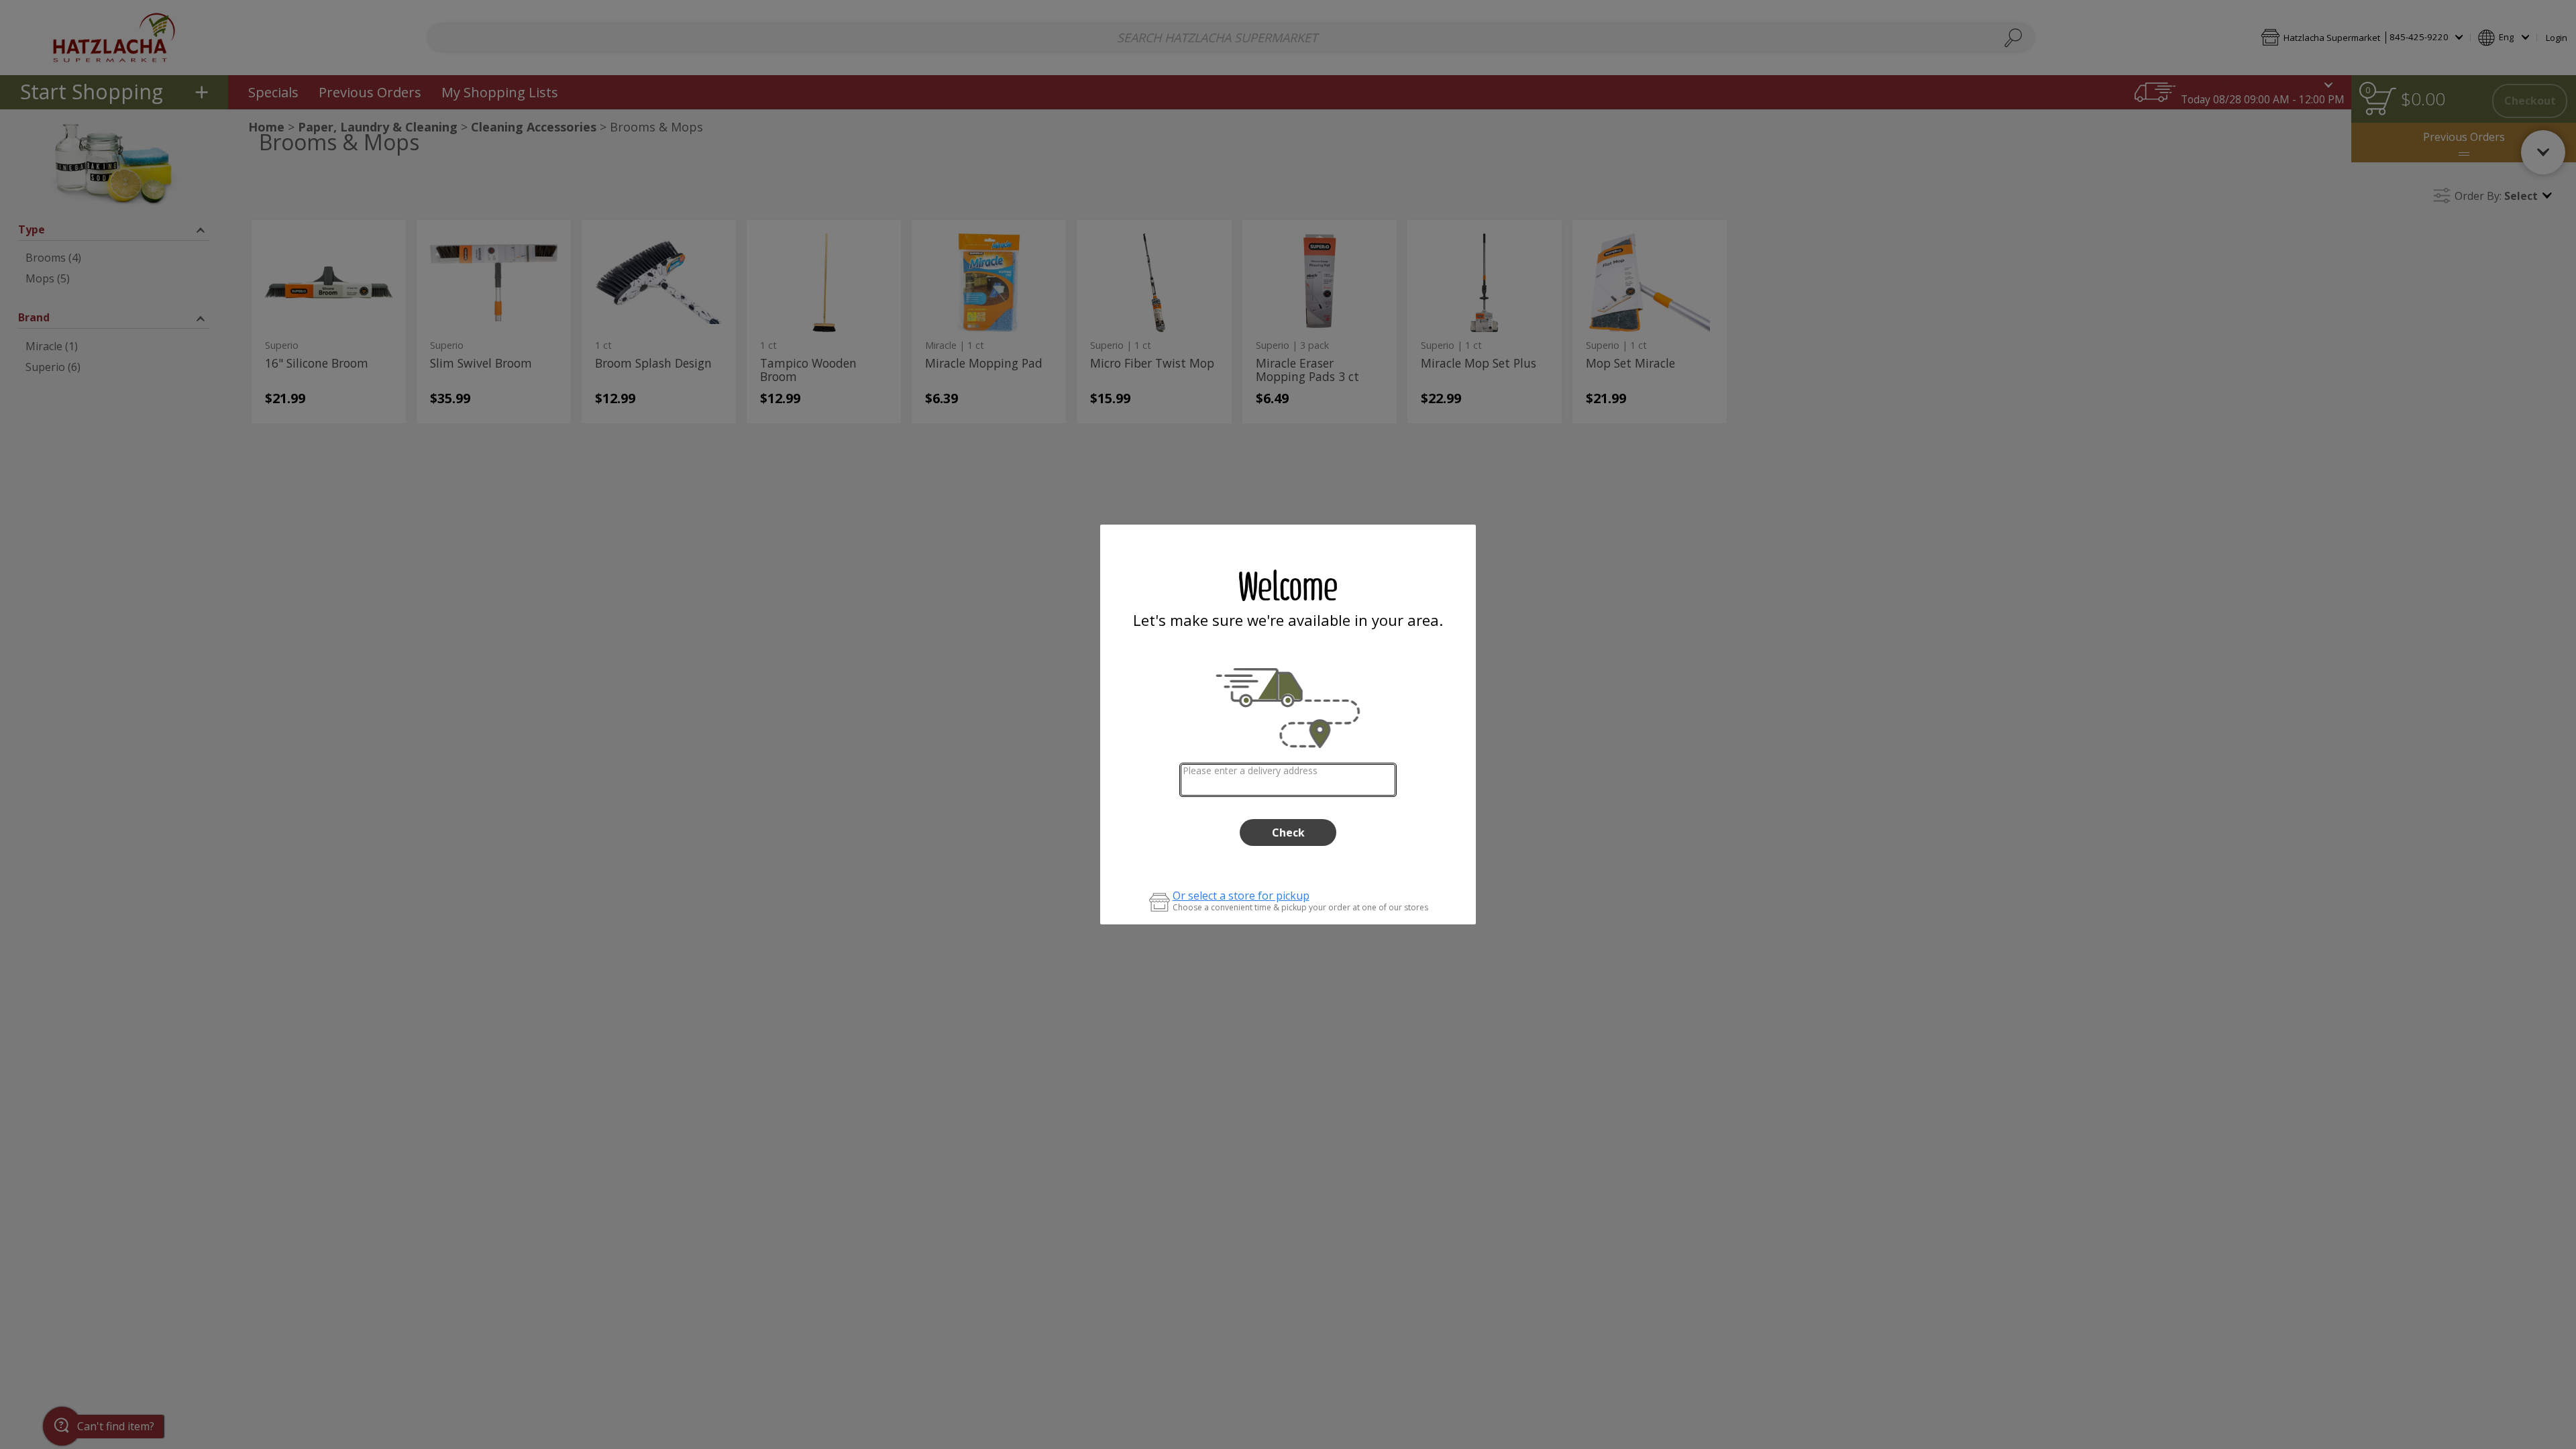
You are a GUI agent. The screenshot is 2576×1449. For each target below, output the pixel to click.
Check (1288, 833)
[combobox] (1288, 780)
